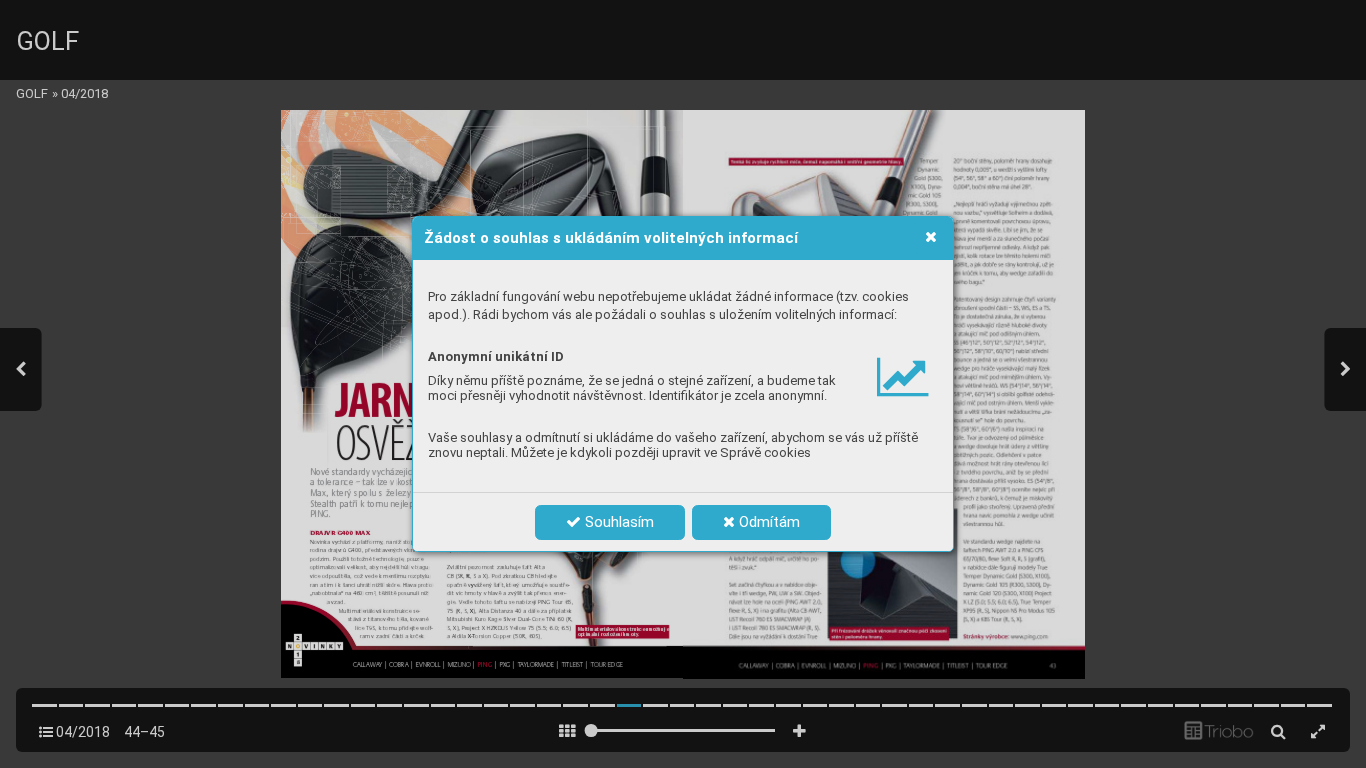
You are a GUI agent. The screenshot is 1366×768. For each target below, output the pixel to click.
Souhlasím (617, 522)
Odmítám (767, 522)
